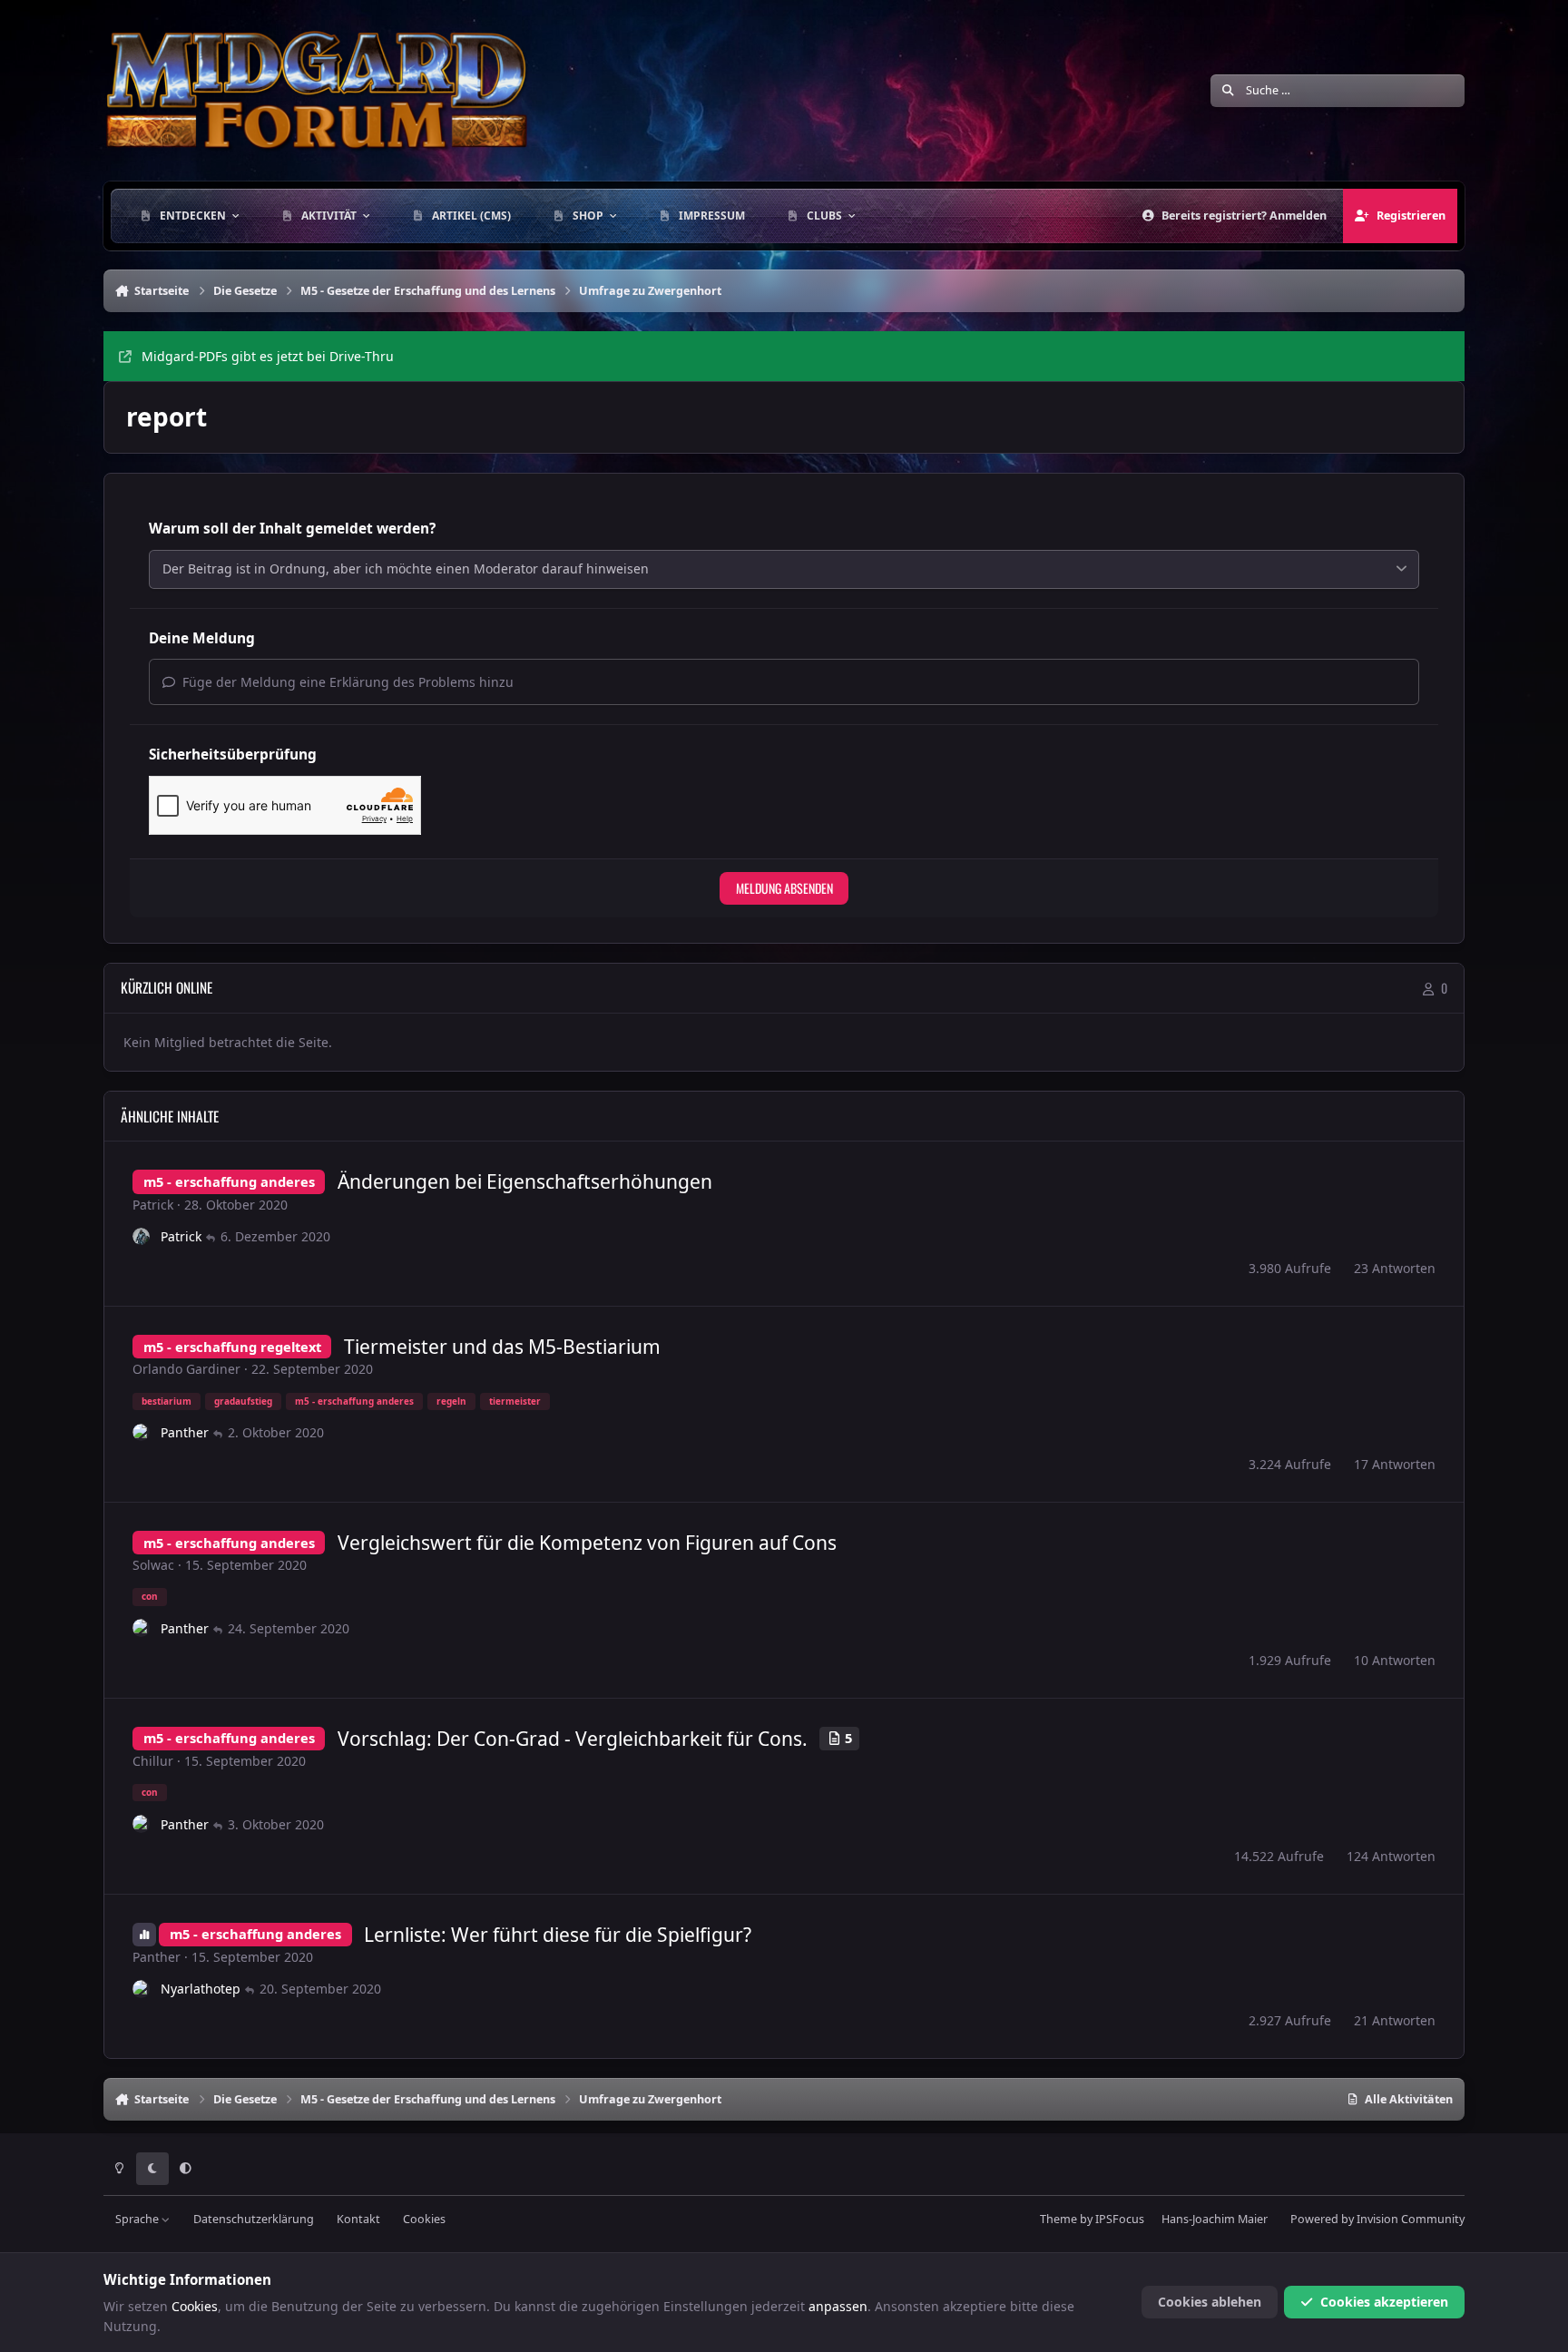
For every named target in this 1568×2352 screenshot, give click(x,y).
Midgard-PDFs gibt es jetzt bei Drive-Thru (268, 356)
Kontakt (358, 2219)
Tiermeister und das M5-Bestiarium (502, 1347)
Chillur (153, 1761)
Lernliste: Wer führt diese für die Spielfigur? (558, 1935)
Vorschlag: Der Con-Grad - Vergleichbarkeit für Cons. (573, 1739)
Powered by (1377, 2219)
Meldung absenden (784, 888)
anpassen (838, 2306)
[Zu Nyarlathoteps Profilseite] (142, 1989)
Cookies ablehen (1210, 2302)
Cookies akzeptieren (1384, 2302)
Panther (185, 1432)
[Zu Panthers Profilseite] (142, 1433)
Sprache (138, 2219)
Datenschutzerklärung (254, 2219)
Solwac (153, 1565)
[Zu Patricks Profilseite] (142, 1237)
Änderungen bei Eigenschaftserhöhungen (525, 1181)
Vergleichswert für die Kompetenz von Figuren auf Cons (587, 1543)
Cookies (424, 2219)
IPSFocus (1120, 2219)
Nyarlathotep (201, 1989)
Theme (1058, 2219)
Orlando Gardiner (186, 1369)
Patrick (153, 1205)
